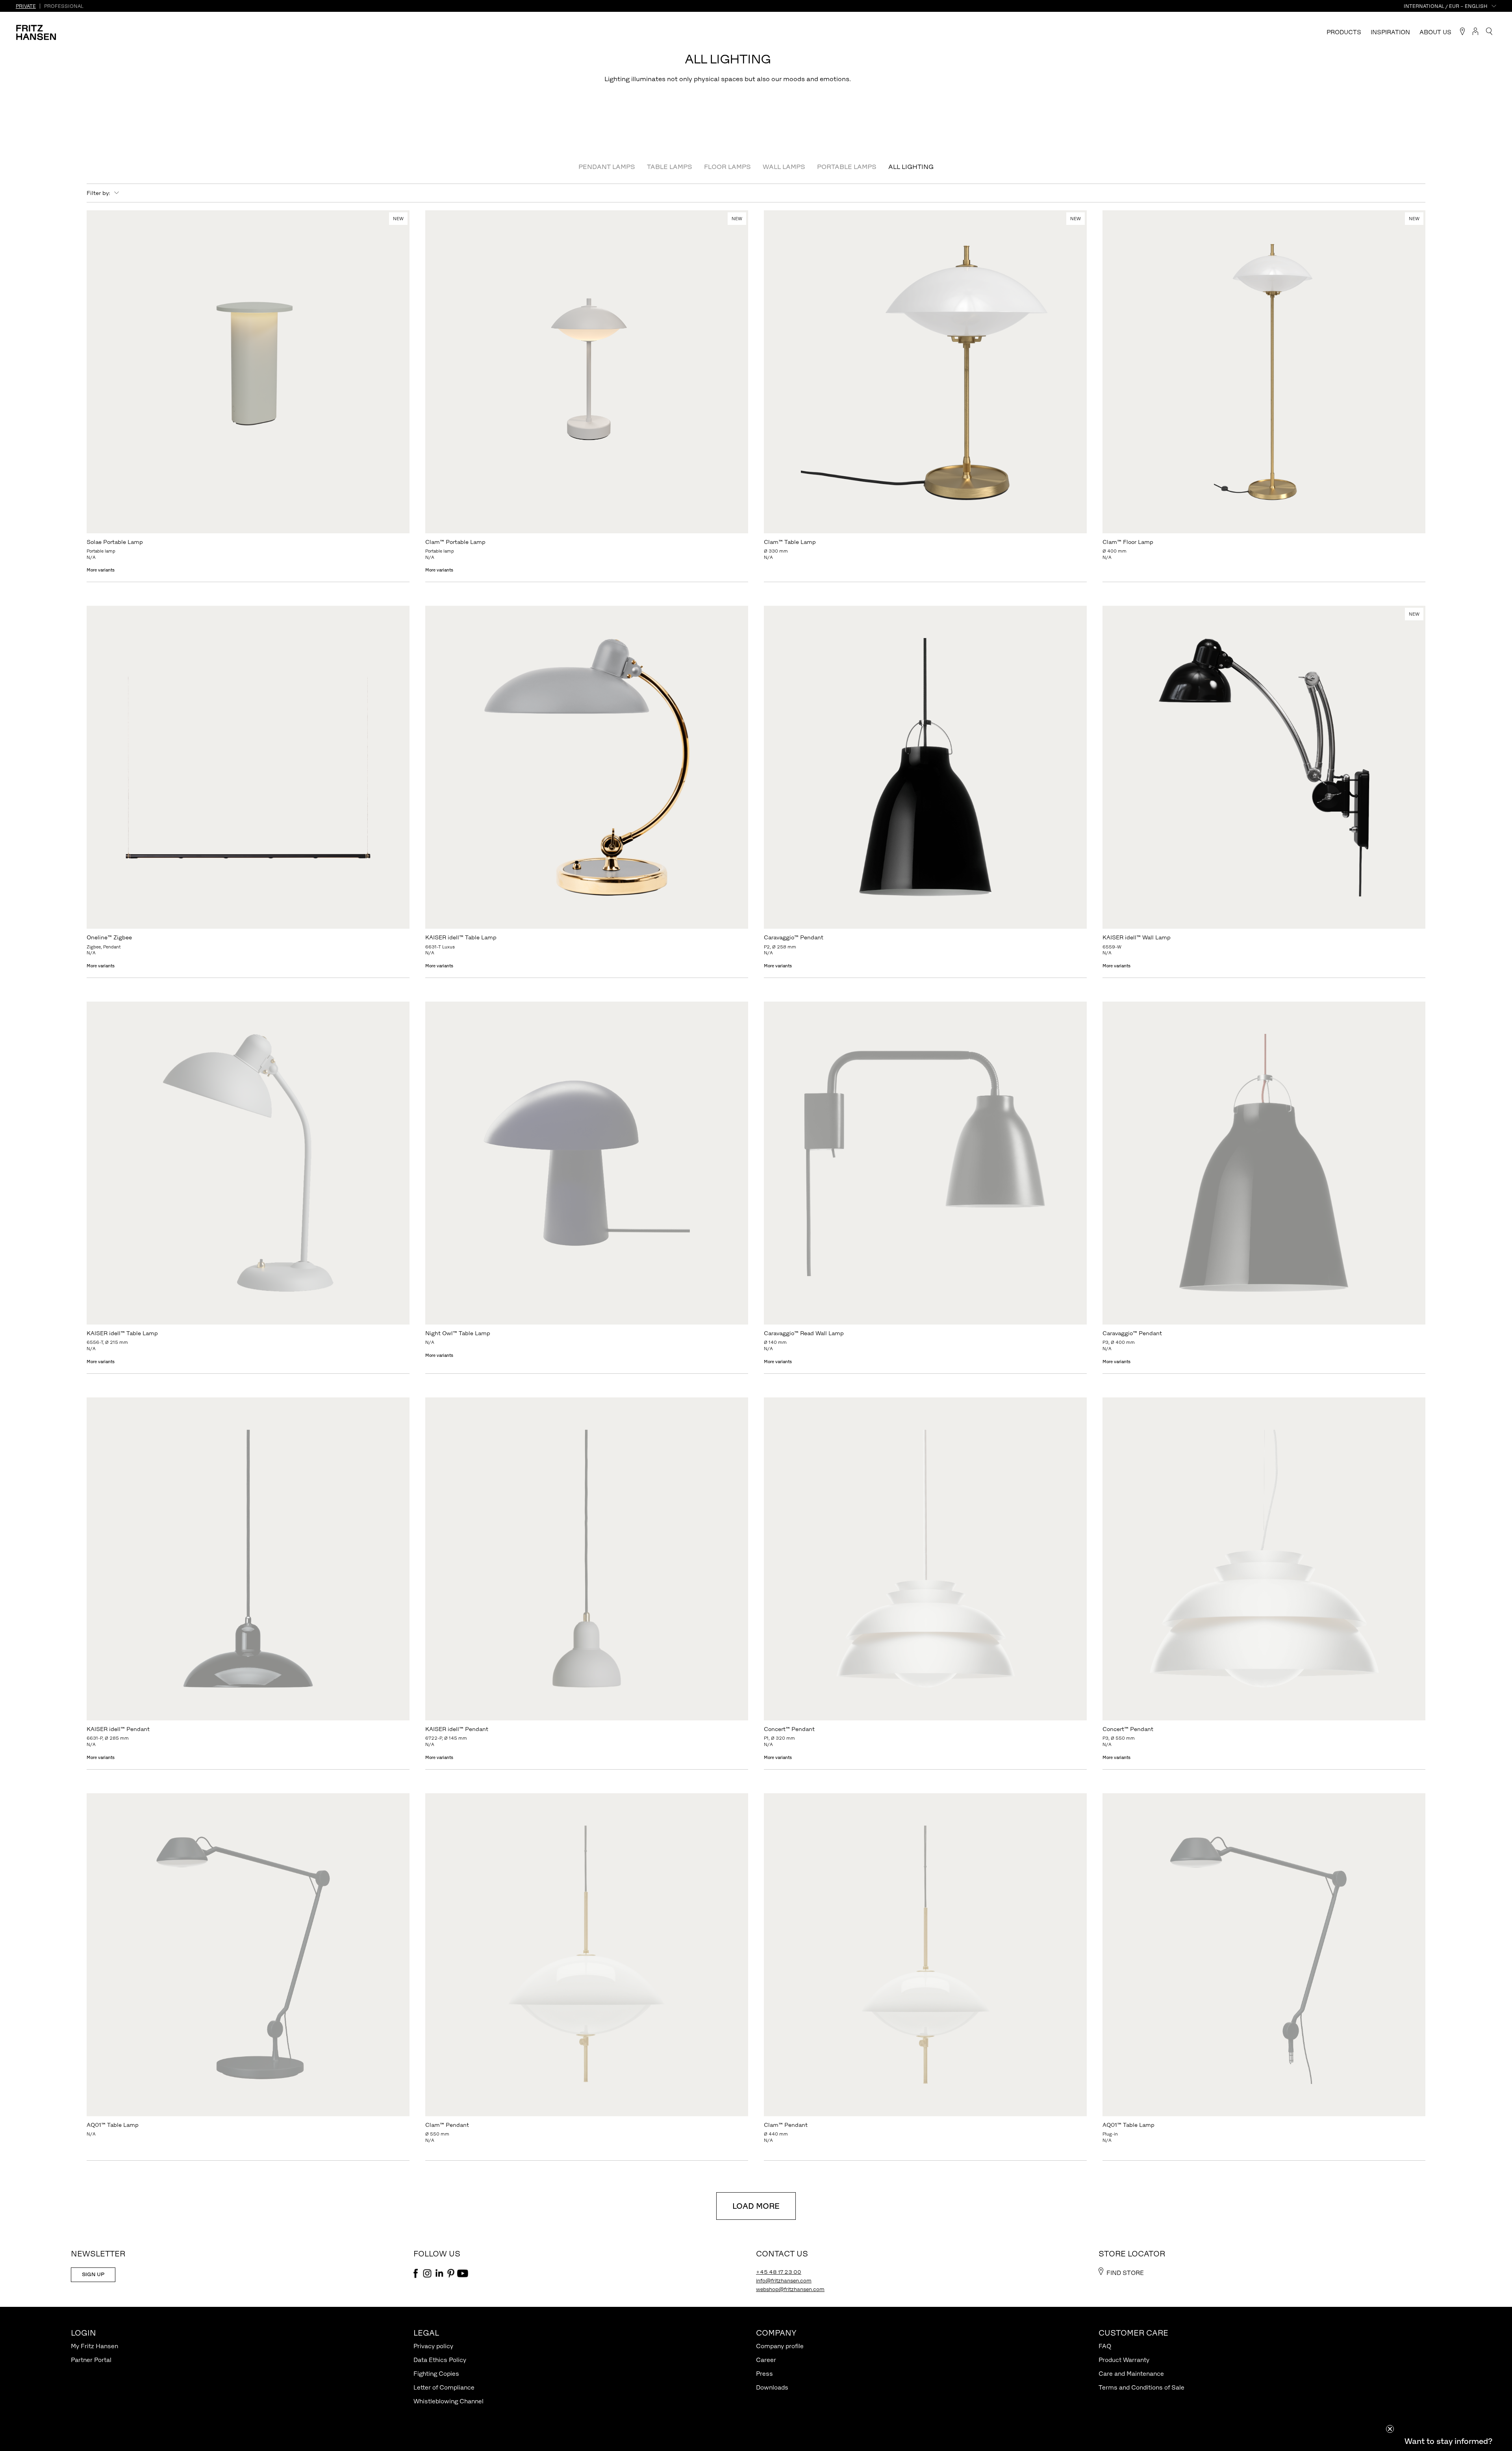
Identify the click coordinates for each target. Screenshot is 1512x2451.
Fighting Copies (436, 2374)
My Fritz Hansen (94, 2346)
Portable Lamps (847, 167)
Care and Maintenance (1131, 2374)
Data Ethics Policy (440, 2360)
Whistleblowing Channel (448, 2401)
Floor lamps (727, 167)
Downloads (772, 2387)
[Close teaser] (1390, 2429)
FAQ (1105, 2346)
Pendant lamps (607, 167)
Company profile (780, 2346)
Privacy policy (433, 2346)
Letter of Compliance (444, 2387)
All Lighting (911, 167)
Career (766, 2360)
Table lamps (670, 167)
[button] (1448, 2441)
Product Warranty (1124, 2360)
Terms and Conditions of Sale (1141, 2387)
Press (764, 2374)
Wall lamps (784, 167)
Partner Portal (91, 2360)
